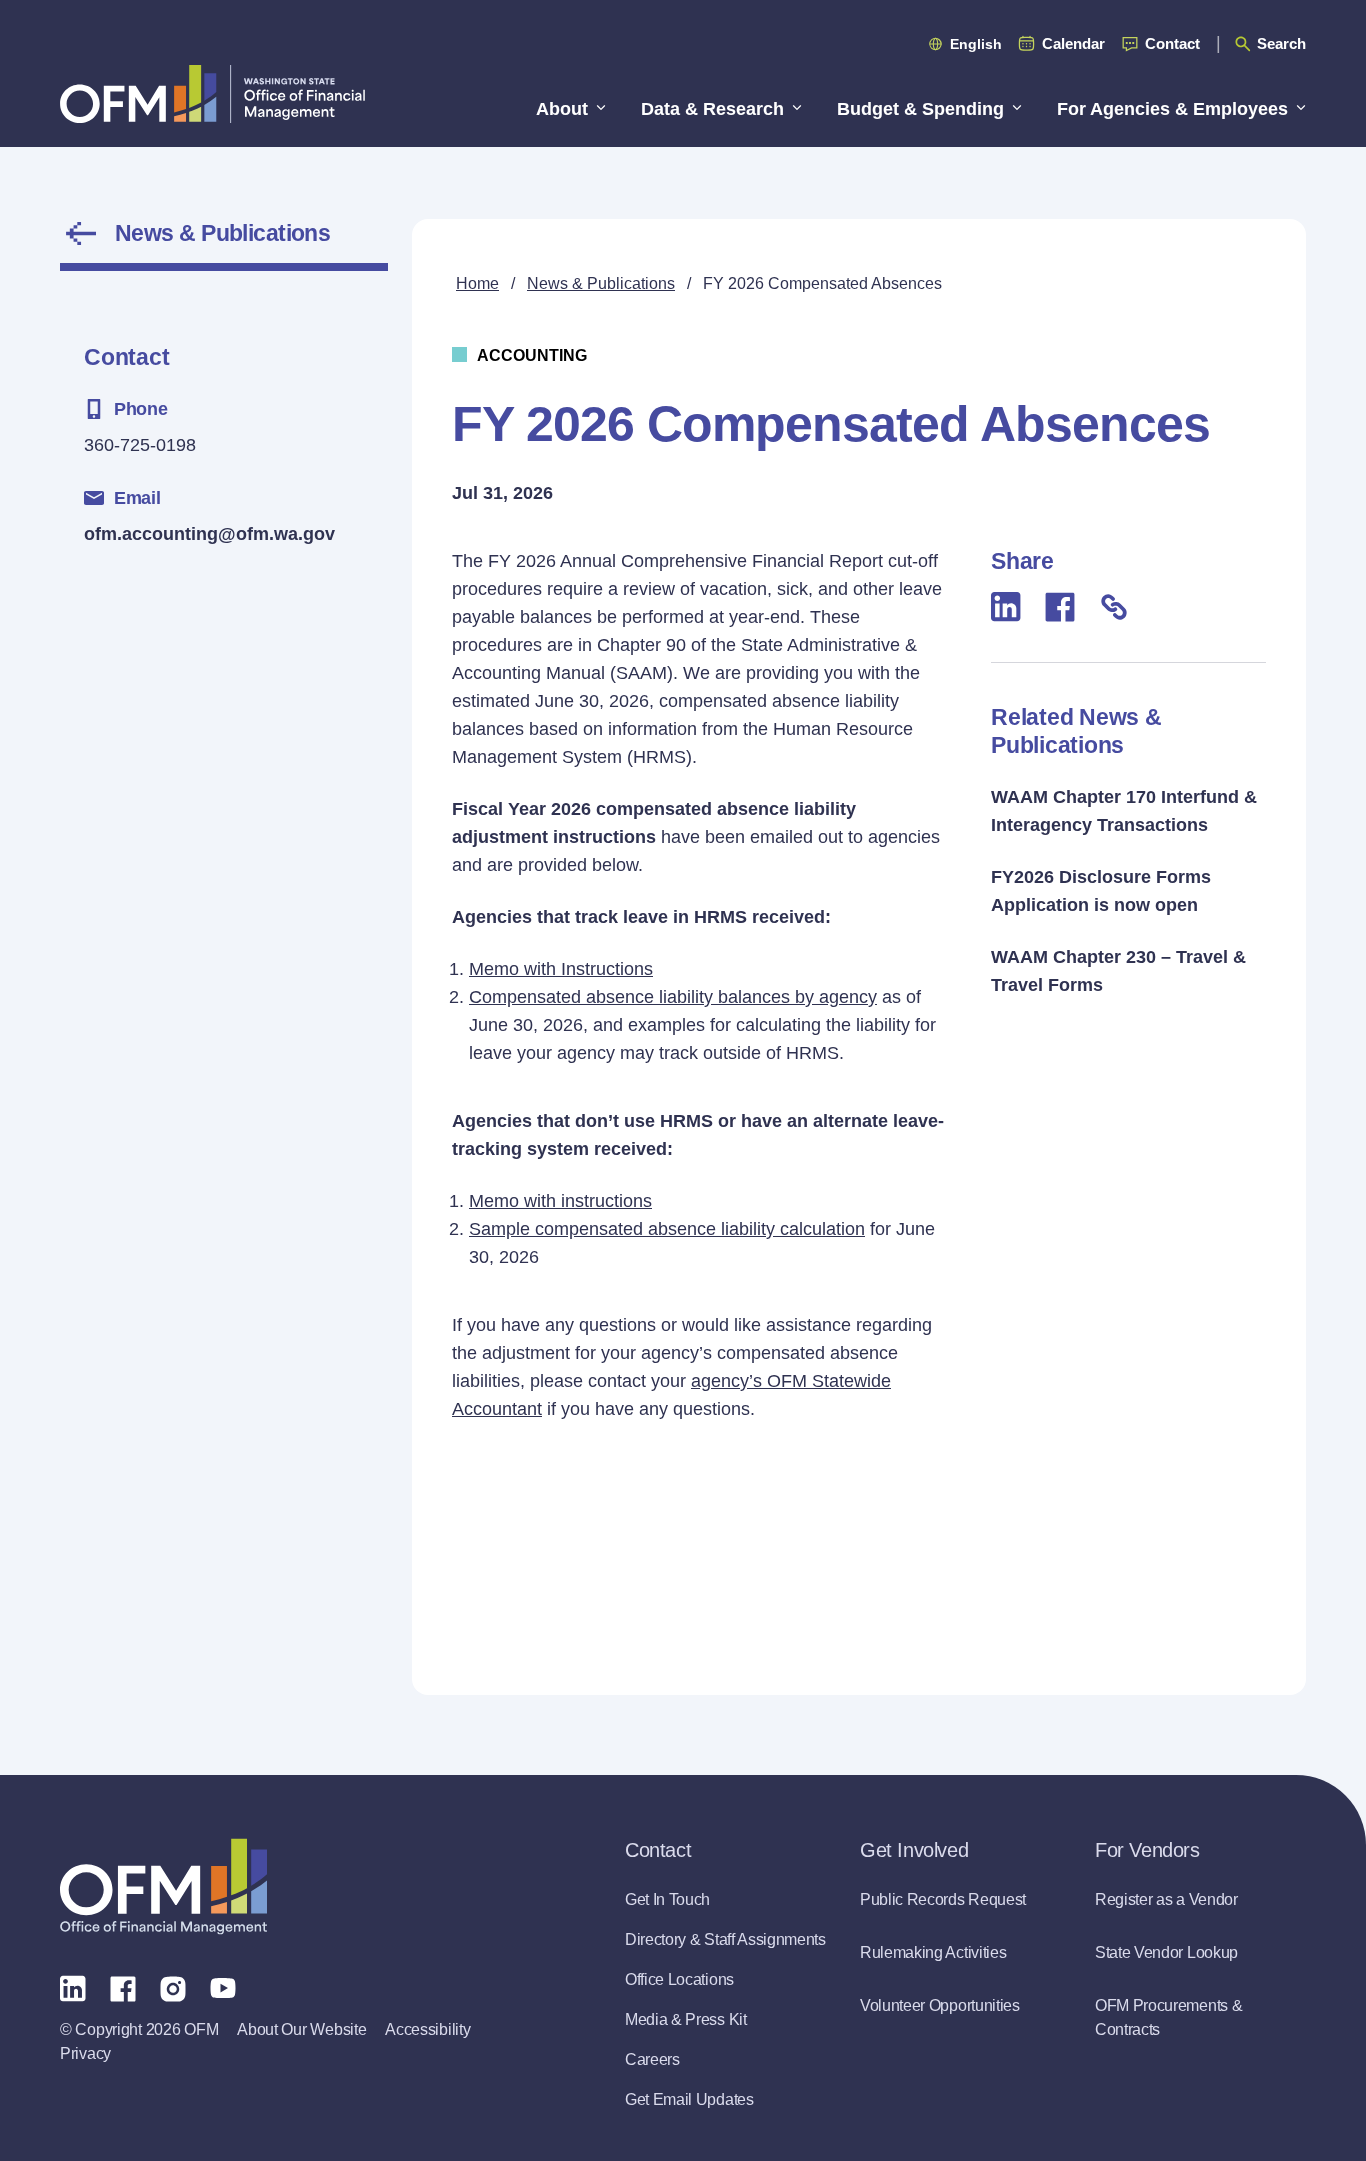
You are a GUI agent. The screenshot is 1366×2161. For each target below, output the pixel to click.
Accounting (532, 355)
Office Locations (679, 1979)
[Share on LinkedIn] (1006, 606)
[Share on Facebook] (1060, 606)
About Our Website (301, 2029)
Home (477, 283)
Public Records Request (943, 1899)
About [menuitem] (562, 109)
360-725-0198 (140, 445)
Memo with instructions (560, 1201)
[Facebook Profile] (123, 1987)
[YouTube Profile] (223, 1987)
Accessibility (427, 2029)
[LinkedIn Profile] (73, 1987)
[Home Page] (163, 1886)
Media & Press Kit (686, 2019)
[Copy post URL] (1114, 606)
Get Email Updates (689, 2099)
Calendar (1073, 43)
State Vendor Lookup (1166, 1952)
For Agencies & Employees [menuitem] (1172, 109)
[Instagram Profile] (173, 1987)
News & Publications (222, 233)
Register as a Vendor (1166, 1899)
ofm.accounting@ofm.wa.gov (209, 534)
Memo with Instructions (561, 969)
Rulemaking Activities (933, 1952)
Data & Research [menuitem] (712, 109)
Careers (652, 2059)
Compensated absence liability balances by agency (673, 997)
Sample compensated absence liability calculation (667, 1229)
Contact (1172, 43)
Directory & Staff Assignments (725, 1939)
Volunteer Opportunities (940, 2005)
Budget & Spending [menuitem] (920, 109)
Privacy (85, 2053)
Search (1281, 43)
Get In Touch (667, 1899)
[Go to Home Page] (212, 93)
